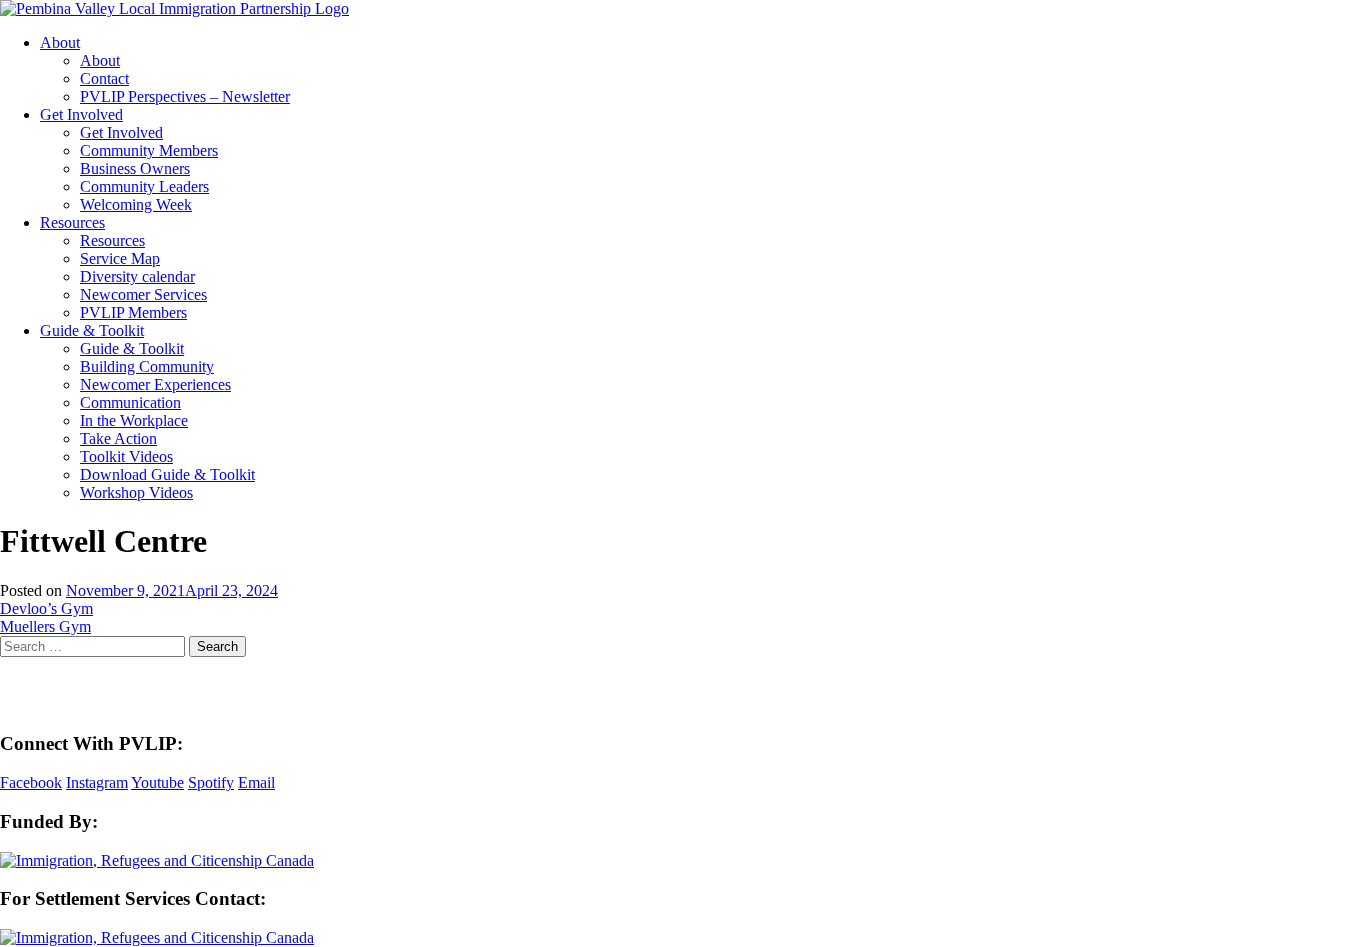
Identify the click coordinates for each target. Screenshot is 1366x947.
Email (256, 782)
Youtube (157, 782)
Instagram (97, 782)
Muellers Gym (45, 626)
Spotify (211, 782)
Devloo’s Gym (46, 608)
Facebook (31, 782)
